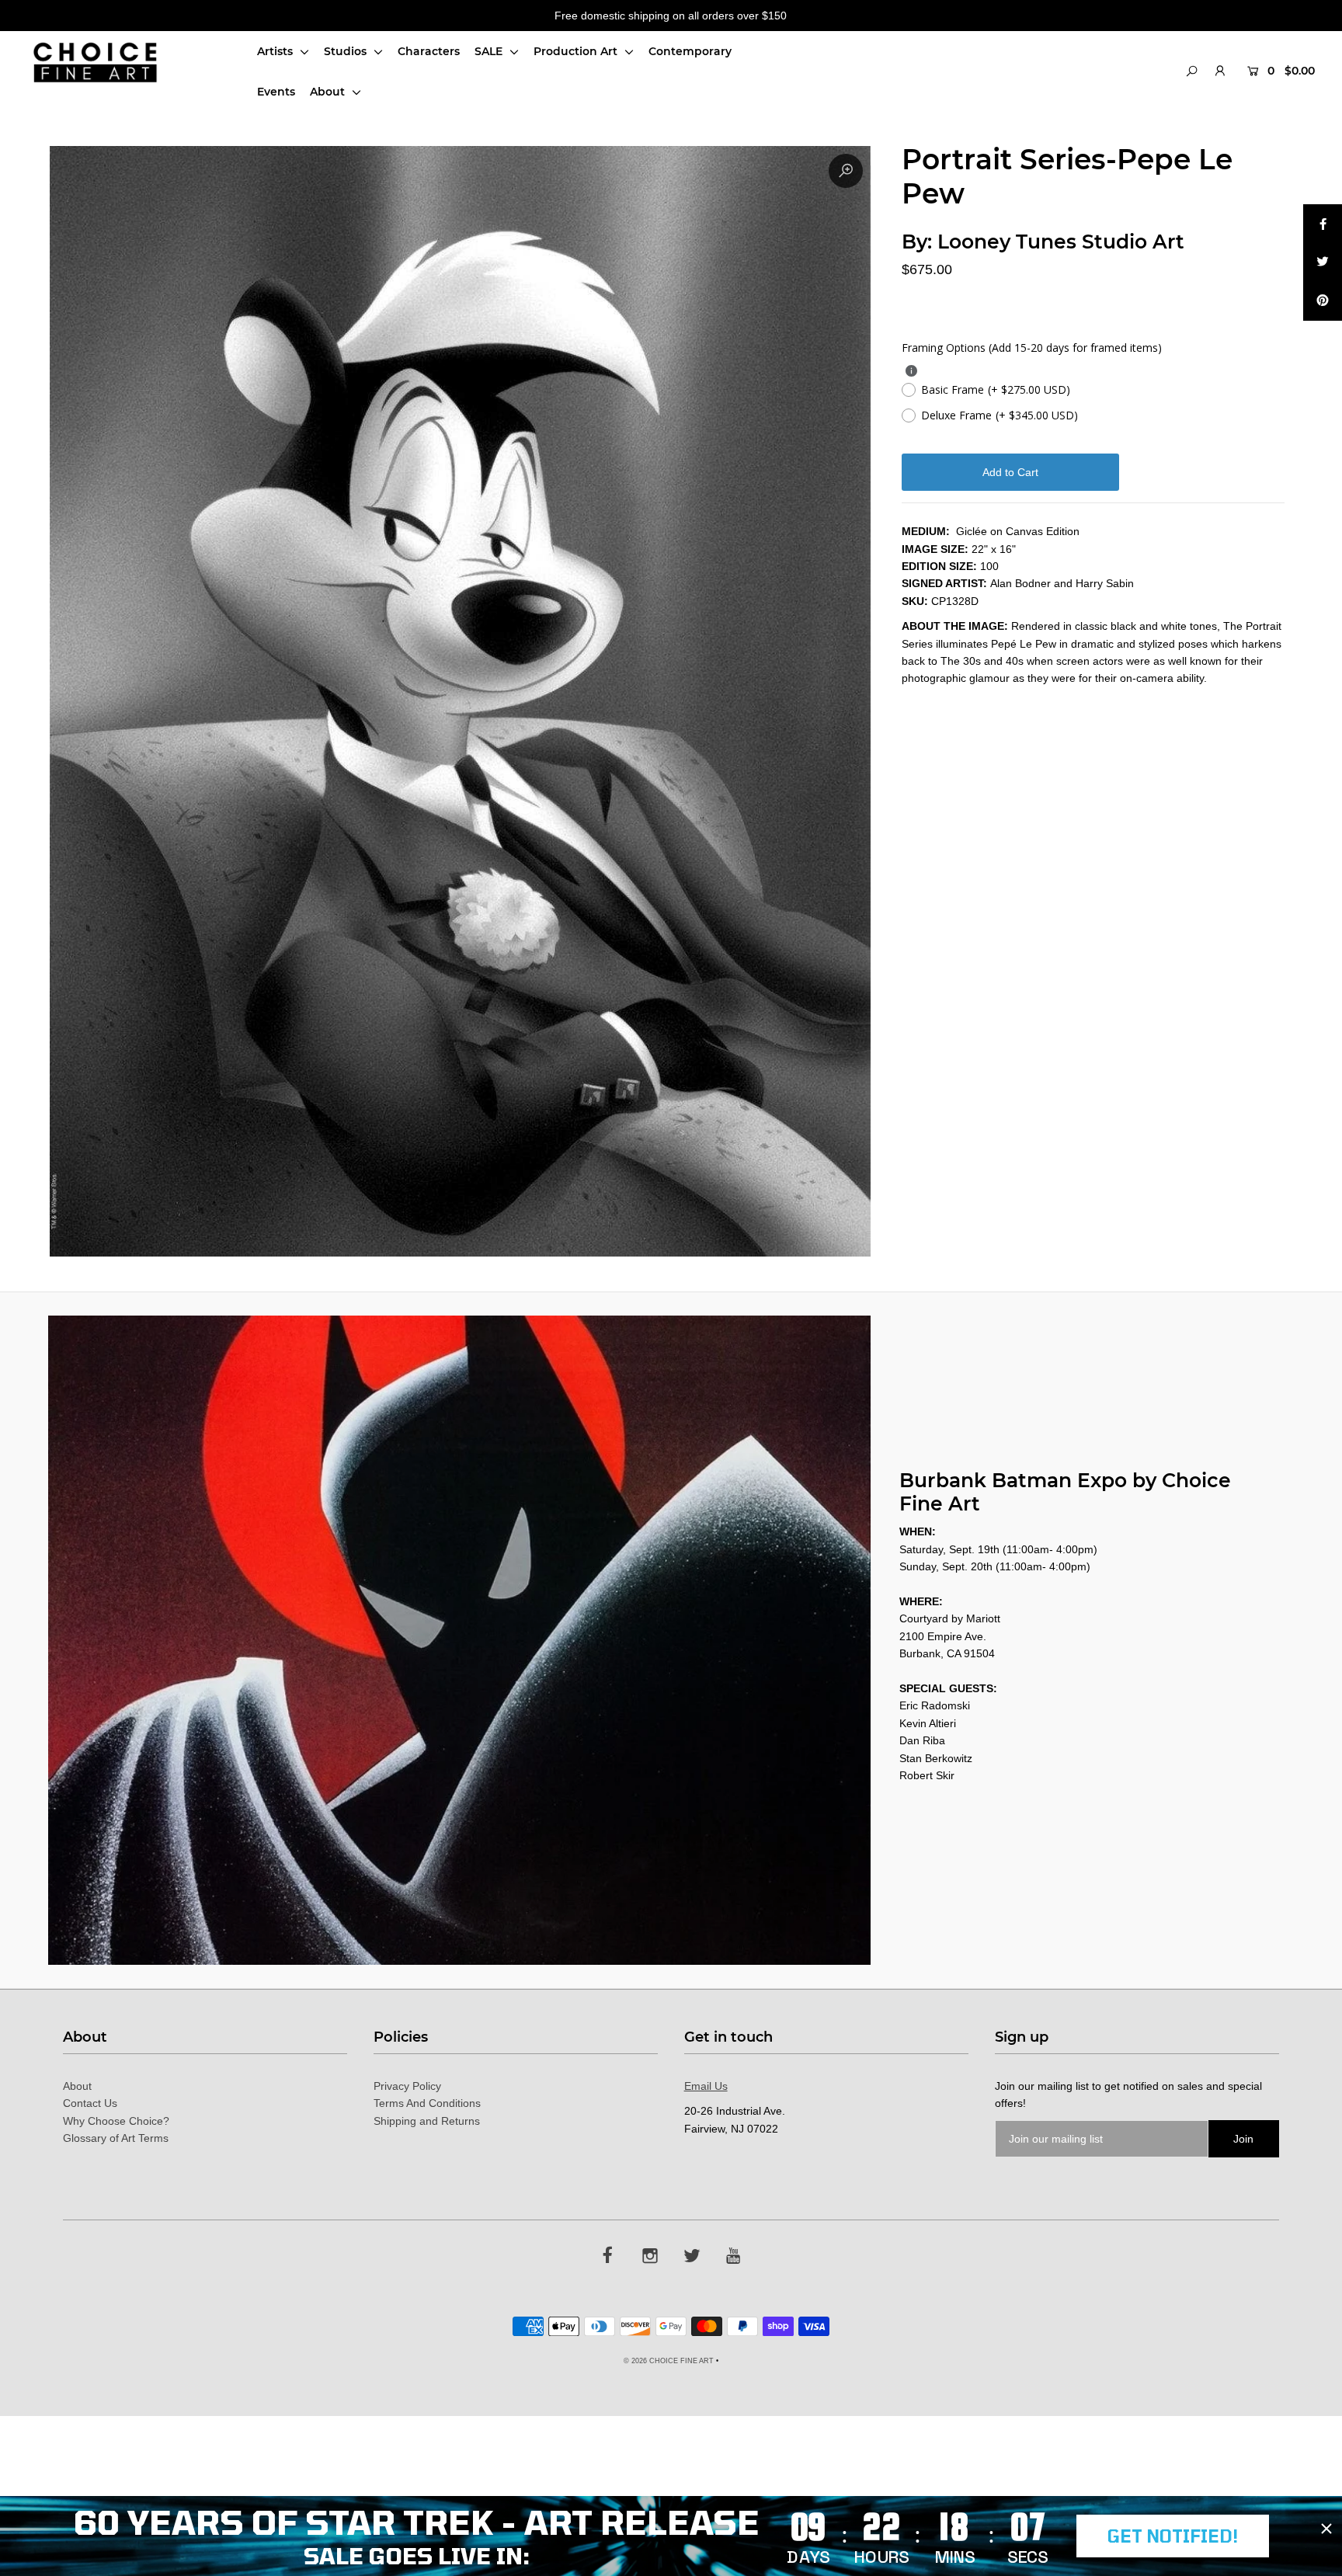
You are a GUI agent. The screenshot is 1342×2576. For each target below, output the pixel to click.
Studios (347, 51)
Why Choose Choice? (116, 2121)
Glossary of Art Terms (116, 2138)
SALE (490, 51)
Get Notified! (1173, 2536)
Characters (429, 51)
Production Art (577, 51)
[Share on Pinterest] (1323, 301)
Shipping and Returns (427, 2121)
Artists (276, 51)
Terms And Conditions (427, 2103)
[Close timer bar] (1326, 2529)
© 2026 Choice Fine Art (669, 2361)
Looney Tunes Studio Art (1061, 242)
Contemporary (690, 51)
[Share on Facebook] (1323, 224)
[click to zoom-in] (846, 171)
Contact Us (90, 2103)
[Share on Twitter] (1323, 262)
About (329, 92)
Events (276, 92)
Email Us (706, 2086)
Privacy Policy (407, 2086)
